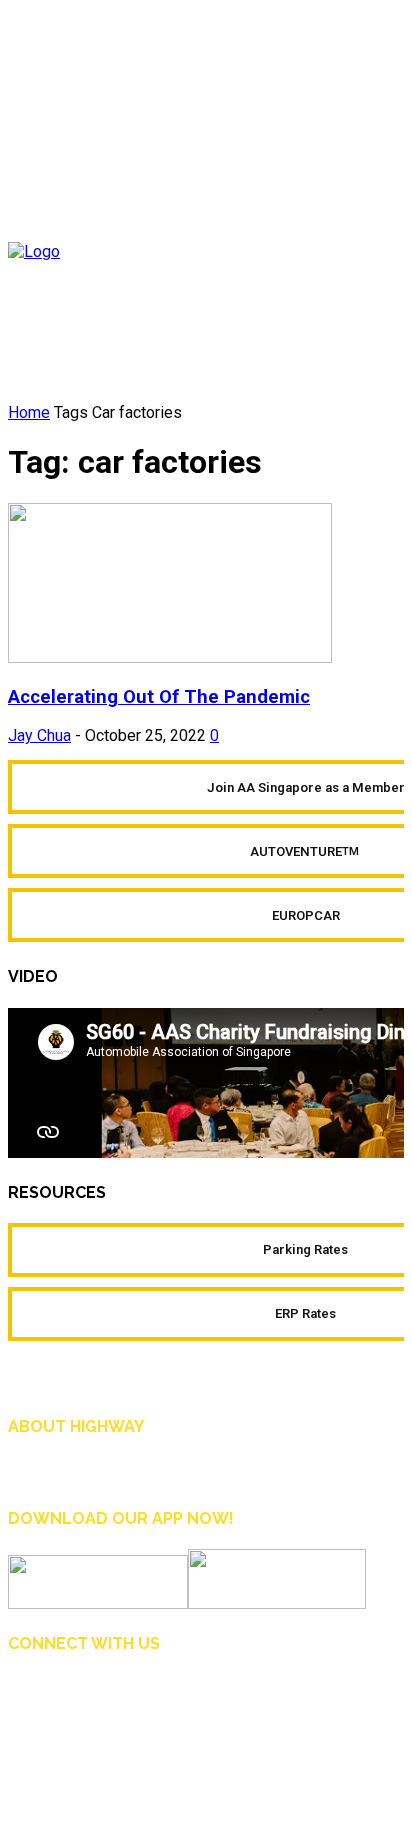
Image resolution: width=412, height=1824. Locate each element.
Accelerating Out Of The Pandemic (159, 697)
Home (29, 412)
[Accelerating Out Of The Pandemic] (170, 657)
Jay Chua (39, 735)
